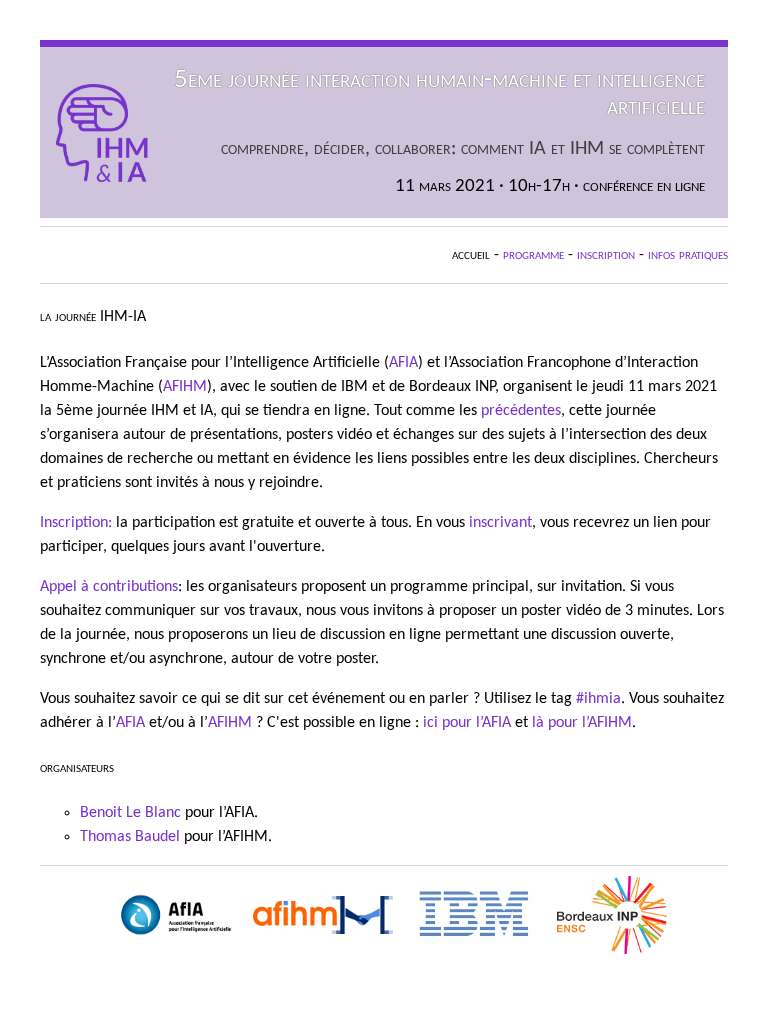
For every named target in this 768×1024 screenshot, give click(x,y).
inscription (606, 255)
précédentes (521, 411)
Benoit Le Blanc (130, 813)
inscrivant (500, 523)
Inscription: (76, 523)
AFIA (403, 363)
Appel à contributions (109, 587)
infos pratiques (688, 255)
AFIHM (185, 387)
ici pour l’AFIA (467, 723)
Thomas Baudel (130, 837)
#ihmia (598, 699)
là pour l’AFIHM (582, 723)
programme (533, 255)
